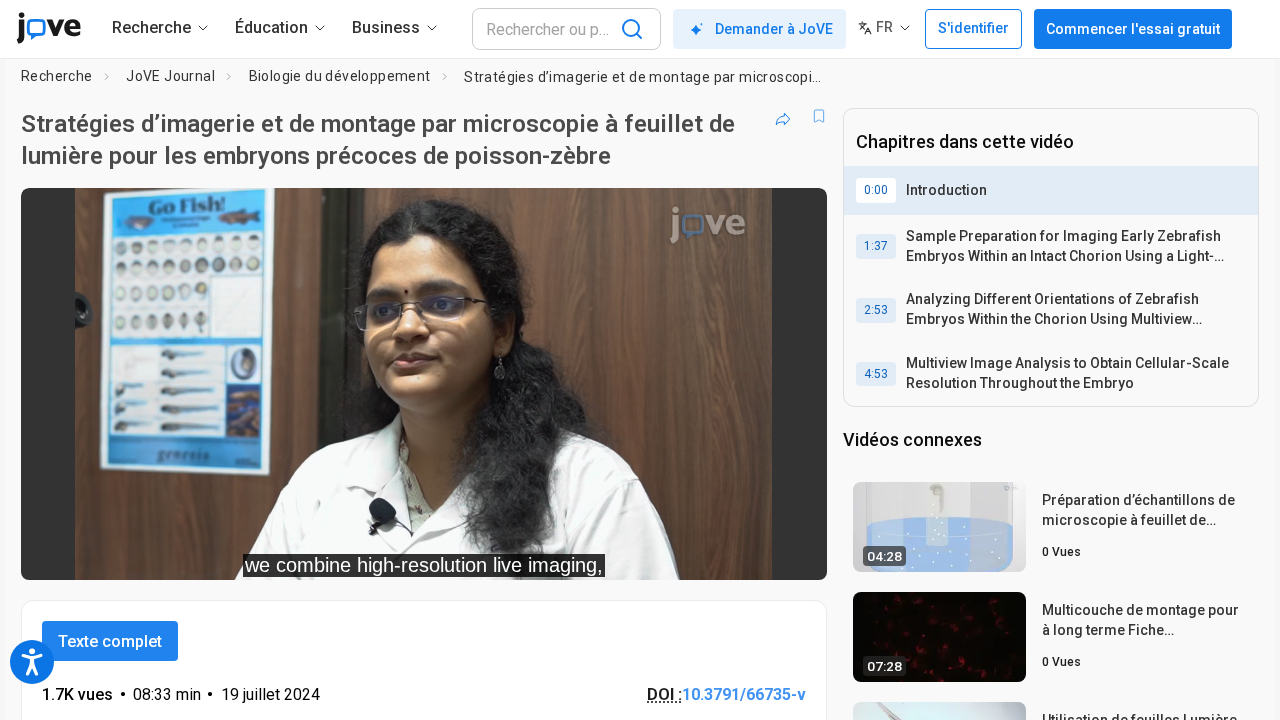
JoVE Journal (170, 76)
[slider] (314, 551)
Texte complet (110, 641)
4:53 (876, 374)
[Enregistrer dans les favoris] (819, 116)
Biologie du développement (340, 76)
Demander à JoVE (774, 29)
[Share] (783, 116)
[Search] (632, 29)
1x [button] (708, 551)
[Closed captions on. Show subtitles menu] (749, 551)
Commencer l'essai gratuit (1133, 29)
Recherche (57, 76)
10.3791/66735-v (744, 694)
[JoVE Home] (48, 28)
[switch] (593, 551)
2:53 (876, 310)
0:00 (876, 190)
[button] (795, 216)
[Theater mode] (795, 551)
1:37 (876, 246)
